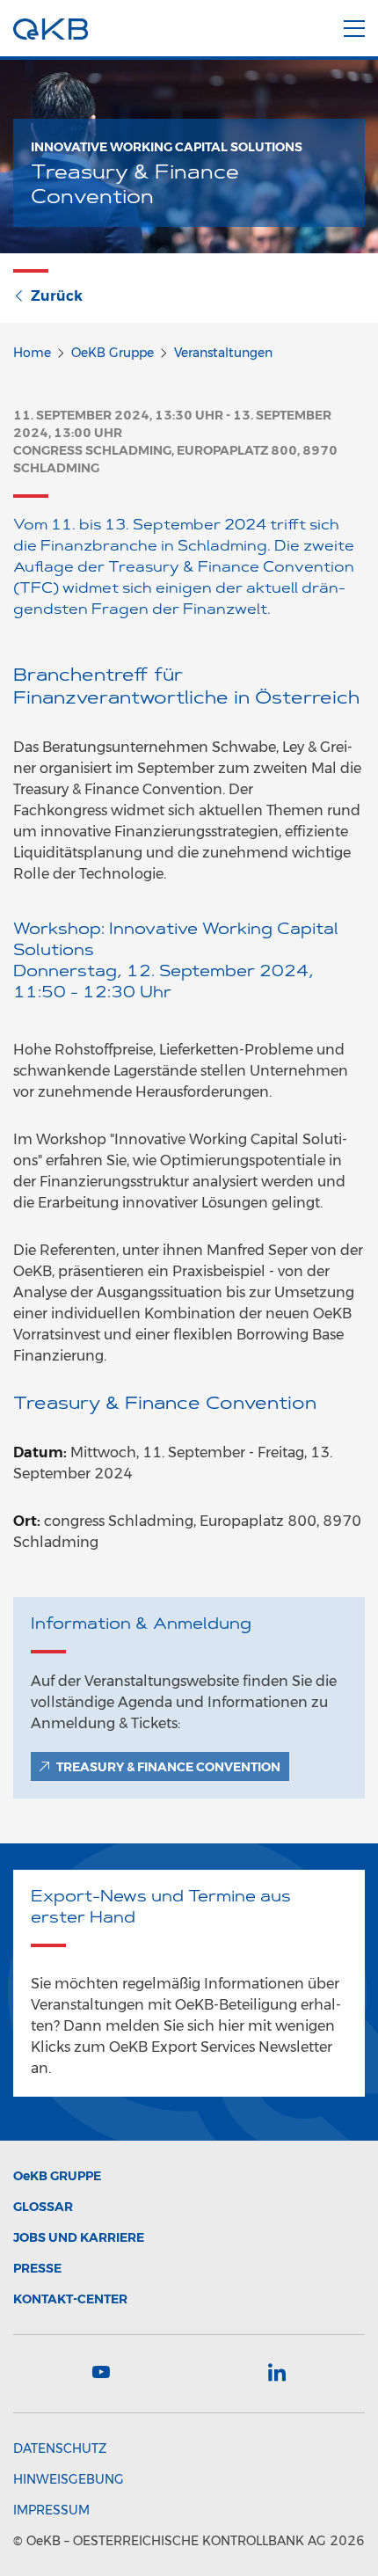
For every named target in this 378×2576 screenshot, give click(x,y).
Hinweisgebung (69, 2479)
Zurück (57, 296)
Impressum (51, 2510)
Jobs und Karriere (79, 2237)
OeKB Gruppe (113, 353)
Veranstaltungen (223, 353)
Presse (37, 2268)
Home (32, 353)
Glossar (43, 2207)
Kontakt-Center (70, 2299)
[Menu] (354, 26)
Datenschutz (60, 2448)
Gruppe (57, 2176)
